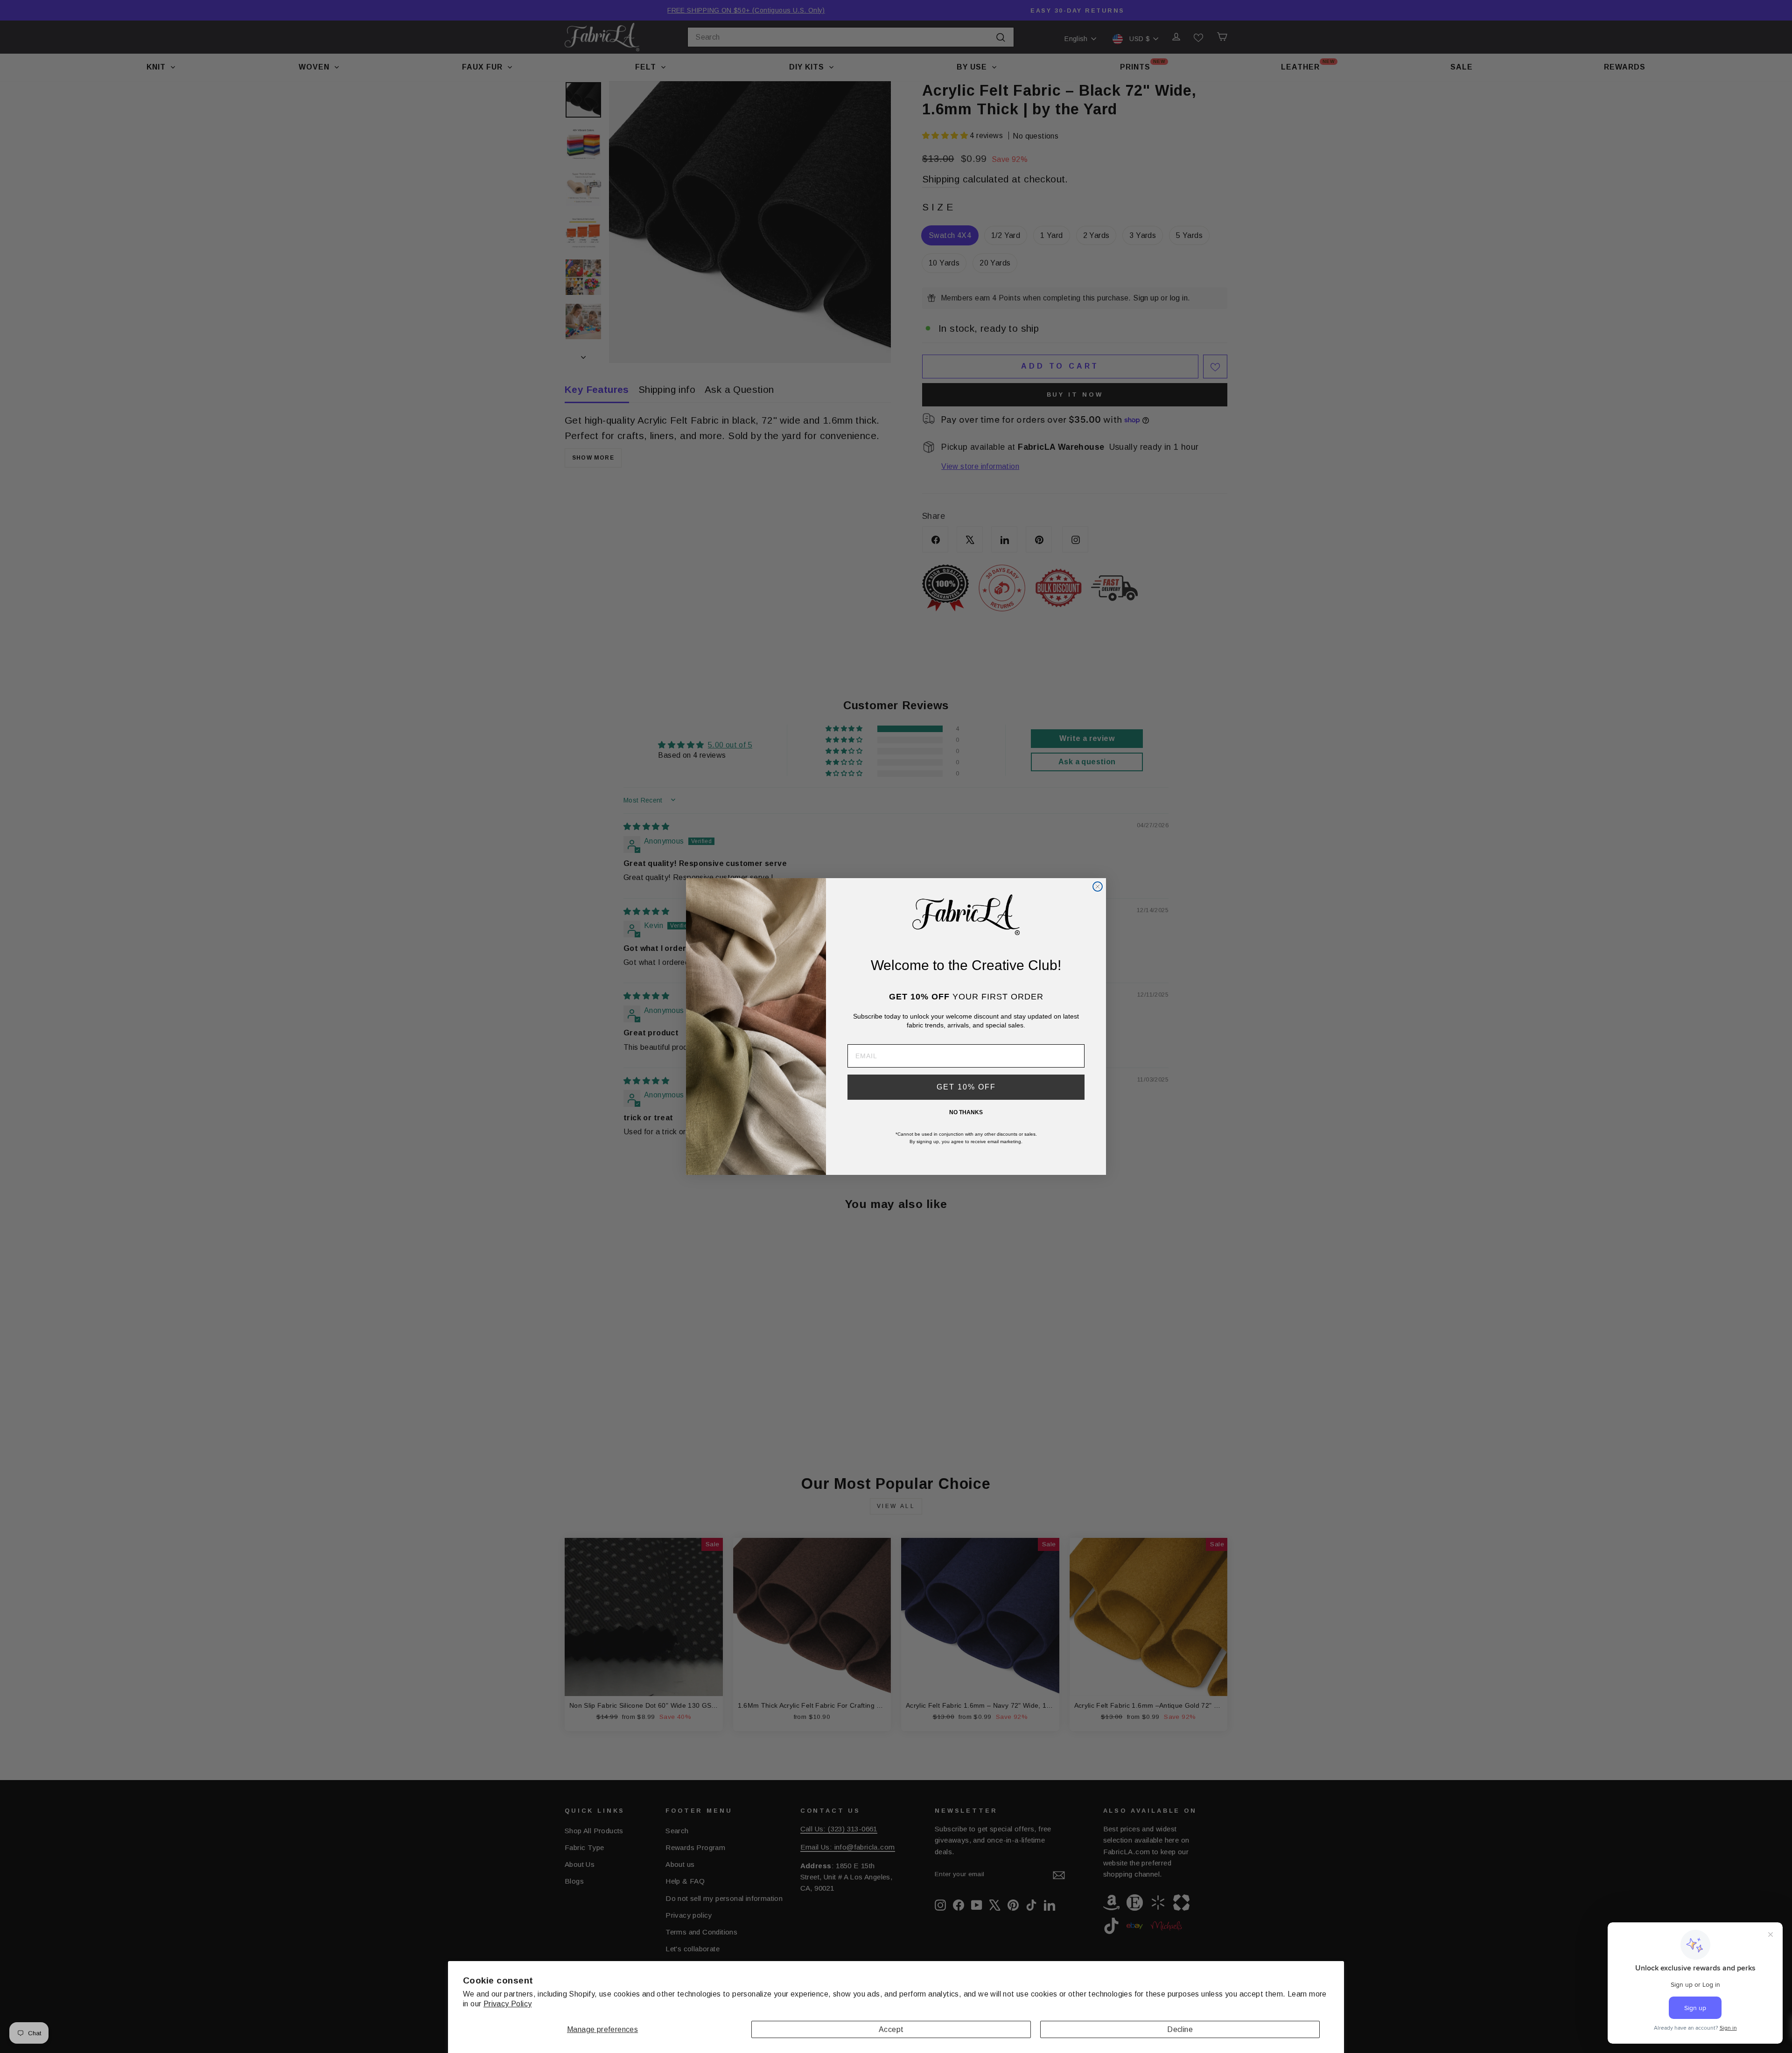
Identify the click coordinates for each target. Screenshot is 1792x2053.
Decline (1180, 2029)
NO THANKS (966, 1112)
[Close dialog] (1098, 887)
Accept (891, 2029)
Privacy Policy (508, 2004)
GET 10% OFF (966, 1087)
